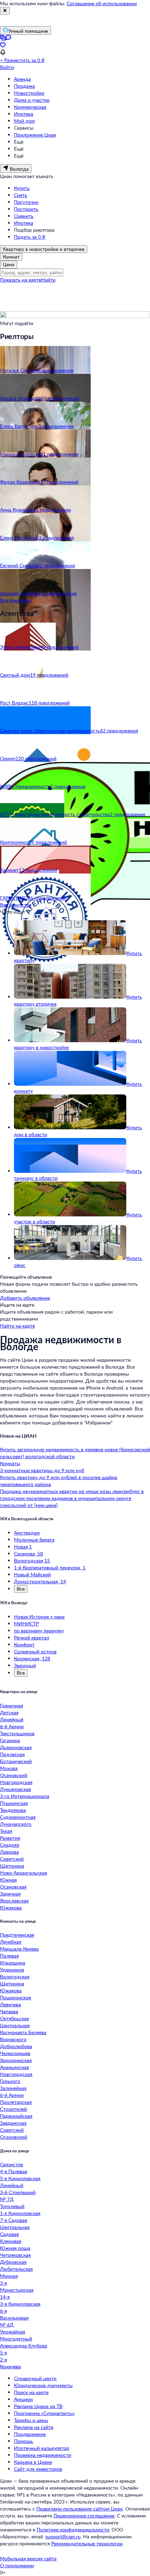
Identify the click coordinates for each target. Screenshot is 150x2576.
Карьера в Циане (33, 2462)
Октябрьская (14, 2018)
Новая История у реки (39, 1617)
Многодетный (16, 2339)
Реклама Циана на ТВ (38, 2406)
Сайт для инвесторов (38, 2469)
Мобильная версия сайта (28, 2558)
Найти (48, 280)
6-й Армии (12, 1726)
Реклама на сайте (34, 2427)
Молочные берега (34, 1540)
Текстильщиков (17, 1733)
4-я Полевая (14, 2171)
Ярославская (14, 1901)
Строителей (13, 2109)
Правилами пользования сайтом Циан (80, 2509)
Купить (22, 188)
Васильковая (14, 2318)
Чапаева (9, 2011)
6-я (3, 2311)
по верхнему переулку (39, 1631)
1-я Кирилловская (20, 2213)
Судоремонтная (18, 1817)
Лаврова (9, 1852)
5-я (3, 2352)
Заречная (10, 1894)
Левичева (10, 2004)
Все (21, 1589)
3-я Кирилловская (20, 2304)
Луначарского (16, 1824)
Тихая (6, 1831)
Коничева (10, 2366)
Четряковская (15, 2255)
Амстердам (27, 1533)
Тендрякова (13, 1810)
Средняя (10, 1845)
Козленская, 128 (32, 1658)
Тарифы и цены (31, 2420)
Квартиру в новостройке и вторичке (44, 249)
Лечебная (11, 1942)
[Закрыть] (5, 11)
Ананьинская (14, 2067)
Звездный (25, 1665)
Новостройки (29, 93)
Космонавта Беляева (23, 2032)
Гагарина (10, 1740)
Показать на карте (21, 280)
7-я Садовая (14, 2220)
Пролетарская (16, 2102)
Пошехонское (16, 1997)
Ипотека (24, 114)
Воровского (13, 2039)
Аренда (22, 79)
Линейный (12, 1719)
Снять (21, 195)
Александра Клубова (24, 2346)
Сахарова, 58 (28, 1554)
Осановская (13, 1887)
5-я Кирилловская (20, 2178)
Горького (10, 2081)
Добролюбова (16, 2046)
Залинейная (13, 2088)
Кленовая (11, 2241)
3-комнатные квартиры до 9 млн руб (42, 1470)
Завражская (13, 2123)
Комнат (11, 257)
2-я (3, 2359)
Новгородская (16, 1782)
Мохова (9, 1768)
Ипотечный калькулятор (42, 2448)
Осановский (14, 1775)
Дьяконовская (16, 1747)
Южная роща (15, 2248)
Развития (10, 1838)
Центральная (15, 2025)
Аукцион (23, 2399)
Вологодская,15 (32, 1560)
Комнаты (10, 1463)
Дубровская (13, 2262)
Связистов (12, 2164)
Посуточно (26, 202)
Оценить (24, 216)
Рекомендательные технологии (87, 2543)
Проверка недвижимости (43, 2455)
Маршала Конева (19, 1949)
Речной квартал (32, 1637)
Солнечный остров (35, 1651)
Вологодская (15, 1977)
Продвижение (30, 2434)
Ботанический (16, 1761)
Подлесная (12, 1754)
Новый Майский (32, 1574)
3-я (3, 2283)
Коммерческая (30, 107)
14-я (5, 2297)
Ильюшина (13, 1963)
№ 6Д (7, 2325)
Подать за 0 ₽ (30, 237)
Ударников (12, 1970)
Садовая (9, 2234)
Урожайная (13, 2332)
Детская (9, 1712)
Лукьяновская (16, 1789)
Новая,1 (23, 1547)
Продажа (24, 86)
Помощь (24, 2441)
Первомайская (16, 2116)
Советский (12, 1859)
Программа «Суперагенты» (44, 2413)
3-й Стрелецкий (18, 2192)
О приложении (17, 2565)
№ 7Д (7, 2199)
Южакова (11, 1908)
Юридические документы (43, 2385)
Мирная (9, 2276)
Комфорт (24, 1644)
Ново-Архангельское (24, 1873)
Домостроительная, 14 (40, 1581)
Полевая (9, 1956)
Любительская (16, 2269)
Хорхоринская (16, 2060)
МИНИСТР (26, 1624)
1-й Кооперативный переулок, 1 (50, 1567)
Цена (9, 264)
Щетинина (12, 1866)
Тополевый (12, 2206)
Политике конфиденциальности (73, 2529)
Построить (26, 209)
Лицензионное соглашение (84, 2516)
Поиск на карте (31, 2392)
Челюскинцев (15, 2053)
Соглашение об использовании (102, 3)
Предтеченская (17, 1935)
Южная (8, 1880)
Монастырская (17, 2290)
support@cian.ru (63, 2536)
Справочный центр (35, 2378)
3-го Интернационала (25, 1796)
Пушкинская (14, 1803)
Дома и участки (32, 100)
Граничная (12, 1705)
